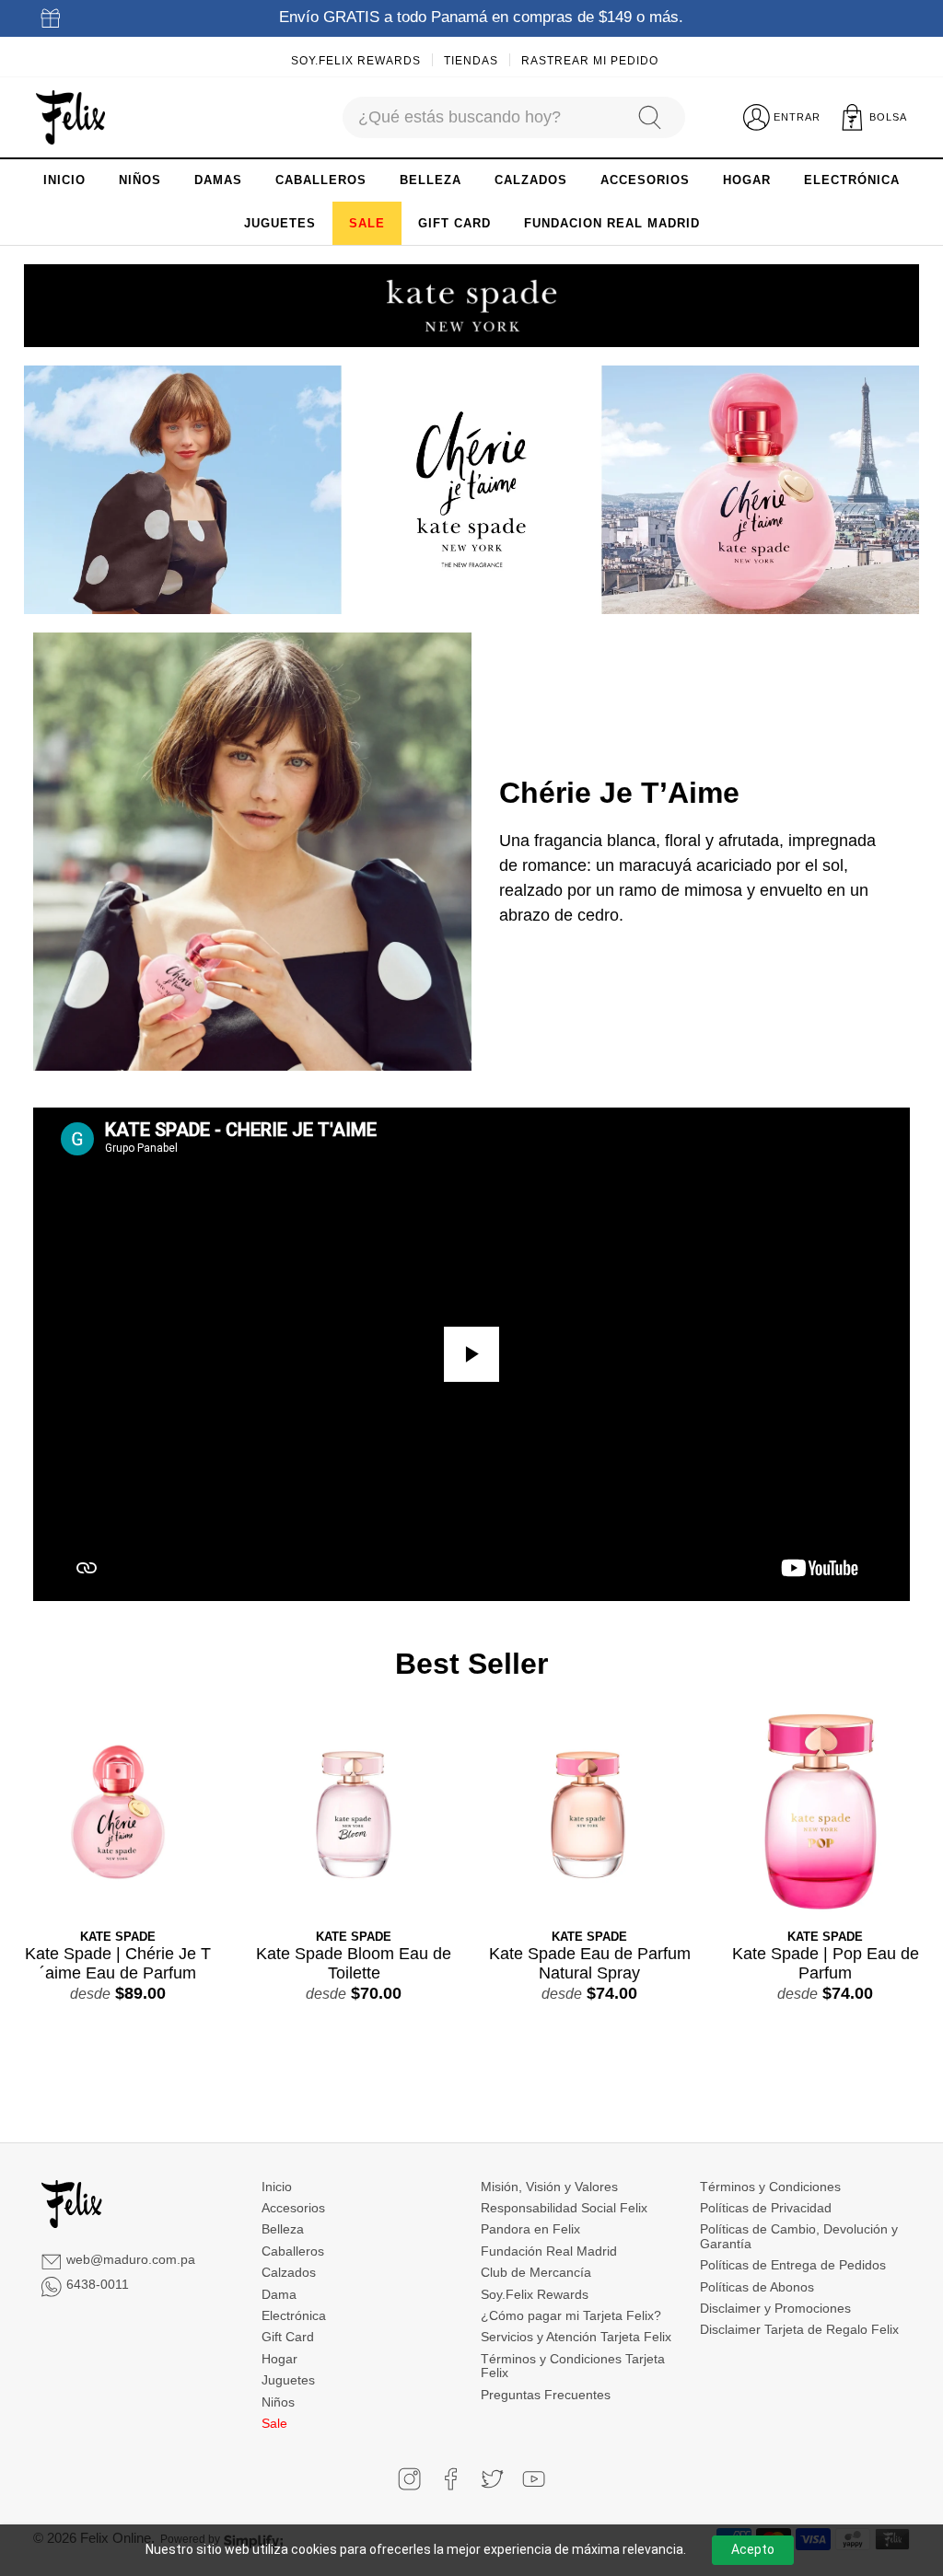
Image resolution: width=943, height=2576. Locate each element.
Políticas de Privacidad (766, 2208)
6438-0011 (98, 2284)
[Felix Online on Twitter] (492, 2479)
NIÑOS (140, 180)
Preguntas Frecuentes (546, 2395)
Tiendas (471, 61)
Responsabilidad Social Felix (564, 2208)
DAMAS (218, 180)
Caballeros (293, 2251)
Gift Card (288, 2337)
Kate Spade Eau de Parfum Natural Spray (590, 1964)
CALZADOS (531, 180)
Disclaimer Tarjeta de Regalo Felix (799, 2329)
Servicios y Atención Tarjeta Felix (576, 2337)
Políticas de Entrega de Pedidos (793, 2265)
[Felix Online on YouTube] (534, 2479)
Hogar (279, 2359)
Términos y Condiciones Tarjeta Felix (573, 2366)
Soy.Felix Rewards (356, 61)
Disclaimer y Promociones (775, 2308)
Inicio (277, 2187)
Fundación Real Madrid (549, 2251)
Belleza (283, 2229)
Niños (278, 2402)
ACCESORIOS (645, 180)
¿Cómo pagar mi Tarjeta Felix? (571, 2315)
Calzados (289, 2272)
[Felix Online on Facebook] (451, 2479)
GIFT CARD (454, 223)
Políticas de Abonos (757, 2287)
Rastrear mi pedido (590, 61)
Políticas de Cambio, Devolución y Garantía (799, 2236)
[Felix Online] (70, 118)
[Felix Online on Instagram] (409, 2479)
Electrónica (294, 2315)
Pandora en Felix (530, 2229)
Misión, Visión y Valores (549, 2187)
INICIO (64, 180)
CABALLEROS (321, 180)
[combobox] (481, 117)
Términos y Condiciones (770, 2187)
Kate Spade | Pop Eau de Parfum (826, 1964)
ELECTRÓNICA (852, 180)
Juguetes (288, 2380)
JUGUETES (280, 223)
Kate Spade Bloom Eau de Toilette (354, 1964)
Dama (279, 2294)
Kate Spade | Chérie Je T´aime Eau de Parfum (118, 1964)
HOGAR (747, 180)
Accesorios (293, 2208)
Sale (274, 2423)
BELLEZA (431, 180)
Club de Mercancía (536, 2272)
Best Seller (471, 1664)
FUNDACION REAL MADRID (612, 223)
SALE (367, 223)
